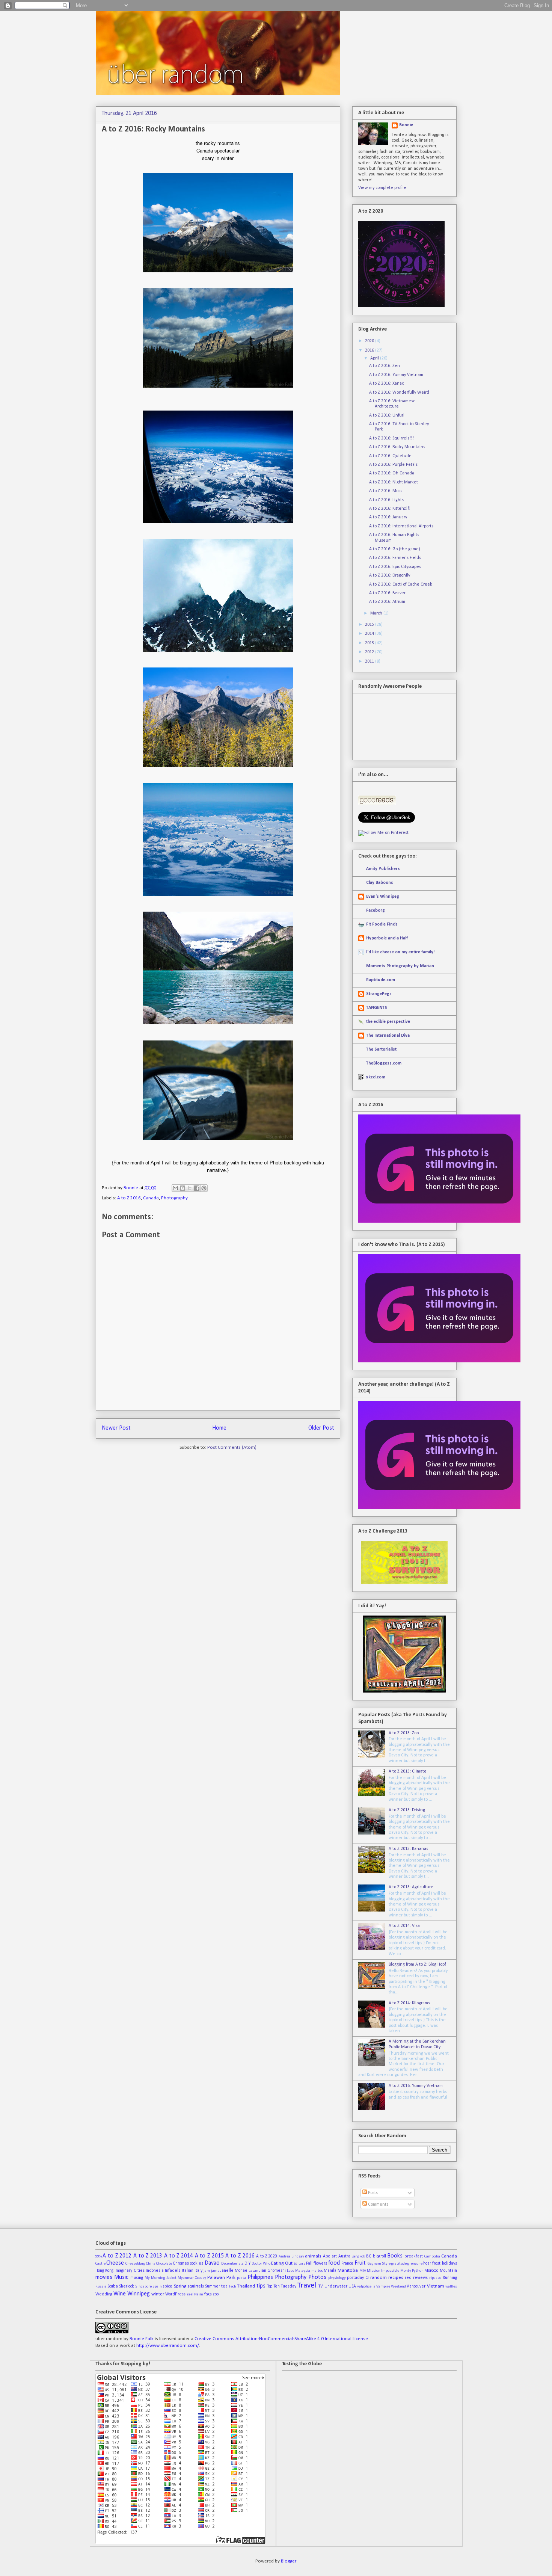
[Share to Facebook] (197, 1188)
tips (261, 2286)
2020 (370, 341)
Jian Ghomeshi (272, 2271)
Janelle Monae (234, 2271)
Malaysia (303, 2271)
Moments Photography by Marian (400, 966)
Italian (188, 2271)
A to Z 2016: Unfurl (387, 415)
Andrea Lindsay (291, 2257)
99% (99, 2257)
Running (450, 2278)
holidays (449, 2263)
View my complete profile (382, 188)
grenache (415, 2264)
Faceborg (376, 911)
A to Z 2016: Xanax (386, 384)
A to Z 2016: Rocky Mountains (397, 447)
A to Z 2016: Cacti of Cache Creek (401, 584)
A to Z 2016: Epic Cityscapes (395, 567)
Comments (378, 2205)
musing (137, 2278)
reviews (420, 2278)
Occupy (201, 2278)
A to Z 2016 (129, 1198)
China (151, 2264)
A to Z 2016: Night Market (394, 482)
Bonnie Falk (142, 2339)
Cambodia (432, 2257)
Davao (212, 2263)
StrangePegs (379, 994)
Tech (232, 2287)
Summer (213, 2286)
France (347, 2263)
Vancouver (416, 2286)
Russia (101, 2287)
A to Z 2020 (267, 2256)
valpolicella (366, 2287)
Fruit (360, 2263)
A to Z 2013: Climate (408, 1771)
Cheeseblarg (135, 2264)
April (375, 358)
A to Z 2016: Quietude (390, 456)
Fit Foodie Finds (382, 924)
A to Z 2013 (148, 2256)
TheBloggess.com (384, 1063)
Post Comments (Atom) (232, 1447)
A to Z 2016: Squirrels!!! (391, 438)
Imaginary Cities (129, 2271)
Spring (180, 2286)
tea (224, 2286)
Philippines (260, 2277)
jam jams (211, 2271)
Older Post (321, 1428)
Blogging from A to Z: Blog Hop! (417, 1964)
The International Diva (388, 1036)
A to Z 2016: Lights (386, 500)
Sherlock (127, 2286)
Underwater (336, 2286)
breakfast (414, 2256)
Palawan (216, 2278)
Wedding (104, 2294)
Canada (151, 1198)
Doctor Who (261, 2264)
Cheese (115, 2263)
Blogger (288, 2561)
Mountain (448, 2271)
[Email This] (175, 1188)
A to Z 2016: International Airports (401, 526)
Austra (344, 2256)
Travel (307, 2285)
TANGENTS (377, 1008)
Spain (157, 2287)
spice (167, 2286)
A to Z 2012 (117, 2256)
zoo (216, 2294)
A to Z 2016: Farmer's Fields (395, 558)
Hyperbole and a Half (387, 938)
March (377, 613)
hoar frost (432, 2263)
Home (219, 1428)
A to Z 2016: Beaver (387, 593)
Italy (198, 2271)
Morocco (431, 2271)
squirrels (196, 2286)
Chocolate (164, 2264)
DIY (247, 2263)
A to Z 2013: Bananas (408, 1849)
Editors (299, 2264)
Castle (100, 2264)
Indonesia (155, 2271)
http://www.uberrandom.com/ (168, 2346)
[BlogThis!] (182, 1188)
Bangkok (358, 2257)
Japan (254, 2271)
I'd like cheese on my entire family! (400, 952)
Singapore (143, 2287)
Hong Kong (104, 2271)
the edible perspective (388, 1022)
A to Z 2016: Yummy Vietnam (396, 375)
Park (231, 2278)
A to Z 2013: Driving (407, 1810)
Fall (309, 2263)
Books (395, 2256)
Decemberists (232, 2264)
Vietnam (436, 2286)
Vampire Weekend (391, 2287)
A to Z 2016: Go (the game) (395, 549)
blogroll (379, 2256)
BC (369, 2256)
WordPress (175, 2294)
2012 (370, 652)
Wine (120, 2294)
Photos (317, 2277)
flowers (320, 2263)
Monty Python (412, 2271)
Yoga (208, 2294)
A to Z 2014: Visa (404, 1926)
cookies (197, 2263)
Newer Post (116, 1428)
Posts (372, 2193)
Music (121, 2277)
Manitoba (348, 2270)
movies (104, 2277)
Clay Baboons (380, 883)
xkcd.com (376, 1077)
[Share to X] (190, 1188)
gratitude (399, 2264)
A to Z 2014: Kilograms (409, 2003)
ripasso (435, 2278)
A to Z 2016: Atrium (387, 602)
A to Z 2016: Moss (386, 491)
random (379, 2278)
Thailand (246, 2286)
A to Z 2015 (209, 2256)
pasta (241, 2278)
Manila (330, 2271)
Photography (174, 1198)
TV (321, 2286)
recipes (396, 2278)
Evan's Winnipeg (383, 897)
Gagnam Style (379, 2264)
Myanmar (186, 2278)
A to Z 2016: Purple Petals (393, 465)
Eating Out (282, 2263)
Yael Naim (195, 2294)
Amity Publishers (383, 869)
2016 (370, 350)
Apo (327, 2256)
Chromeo (181, 2263)
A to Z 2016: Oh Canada (392, 473)
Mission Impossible (383, 2271)
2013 (370, 643)
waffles (451, 2287)
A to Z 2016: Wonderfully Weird (399, 393)
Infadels (173, 2271)
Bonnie (131, 1188)
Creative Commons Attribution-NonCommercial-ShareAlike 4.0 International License (281, 2339)
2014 (370, 634)
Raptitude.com (381, 980)
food (334, 2263)
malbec (317, 2271)
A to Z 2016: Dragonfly (390, 575)
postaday (355, 2278)
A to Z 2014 (179, 2256)
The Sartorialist (381, 1049)
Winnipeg (139, 2294)
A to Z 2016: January (388, 517)
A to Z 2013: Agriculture (411, 1887)
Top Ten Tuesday (282, 2286)
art (334, 2256)
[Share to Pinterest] (204, 1188)
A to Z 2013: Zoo (404, 1733)
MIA (363, 2271)
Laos (291, 2271)
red (408, 2278)
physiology (337, 2278)
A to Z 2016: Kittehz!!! (390, 509)
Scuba (113, 2286)
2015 (370, 625)
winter (158, 2294)
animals (313, 2256)
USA (352, 2286)
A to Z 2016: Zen (385, 366)
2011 (370, 661)
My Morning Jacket (161, 2278)
